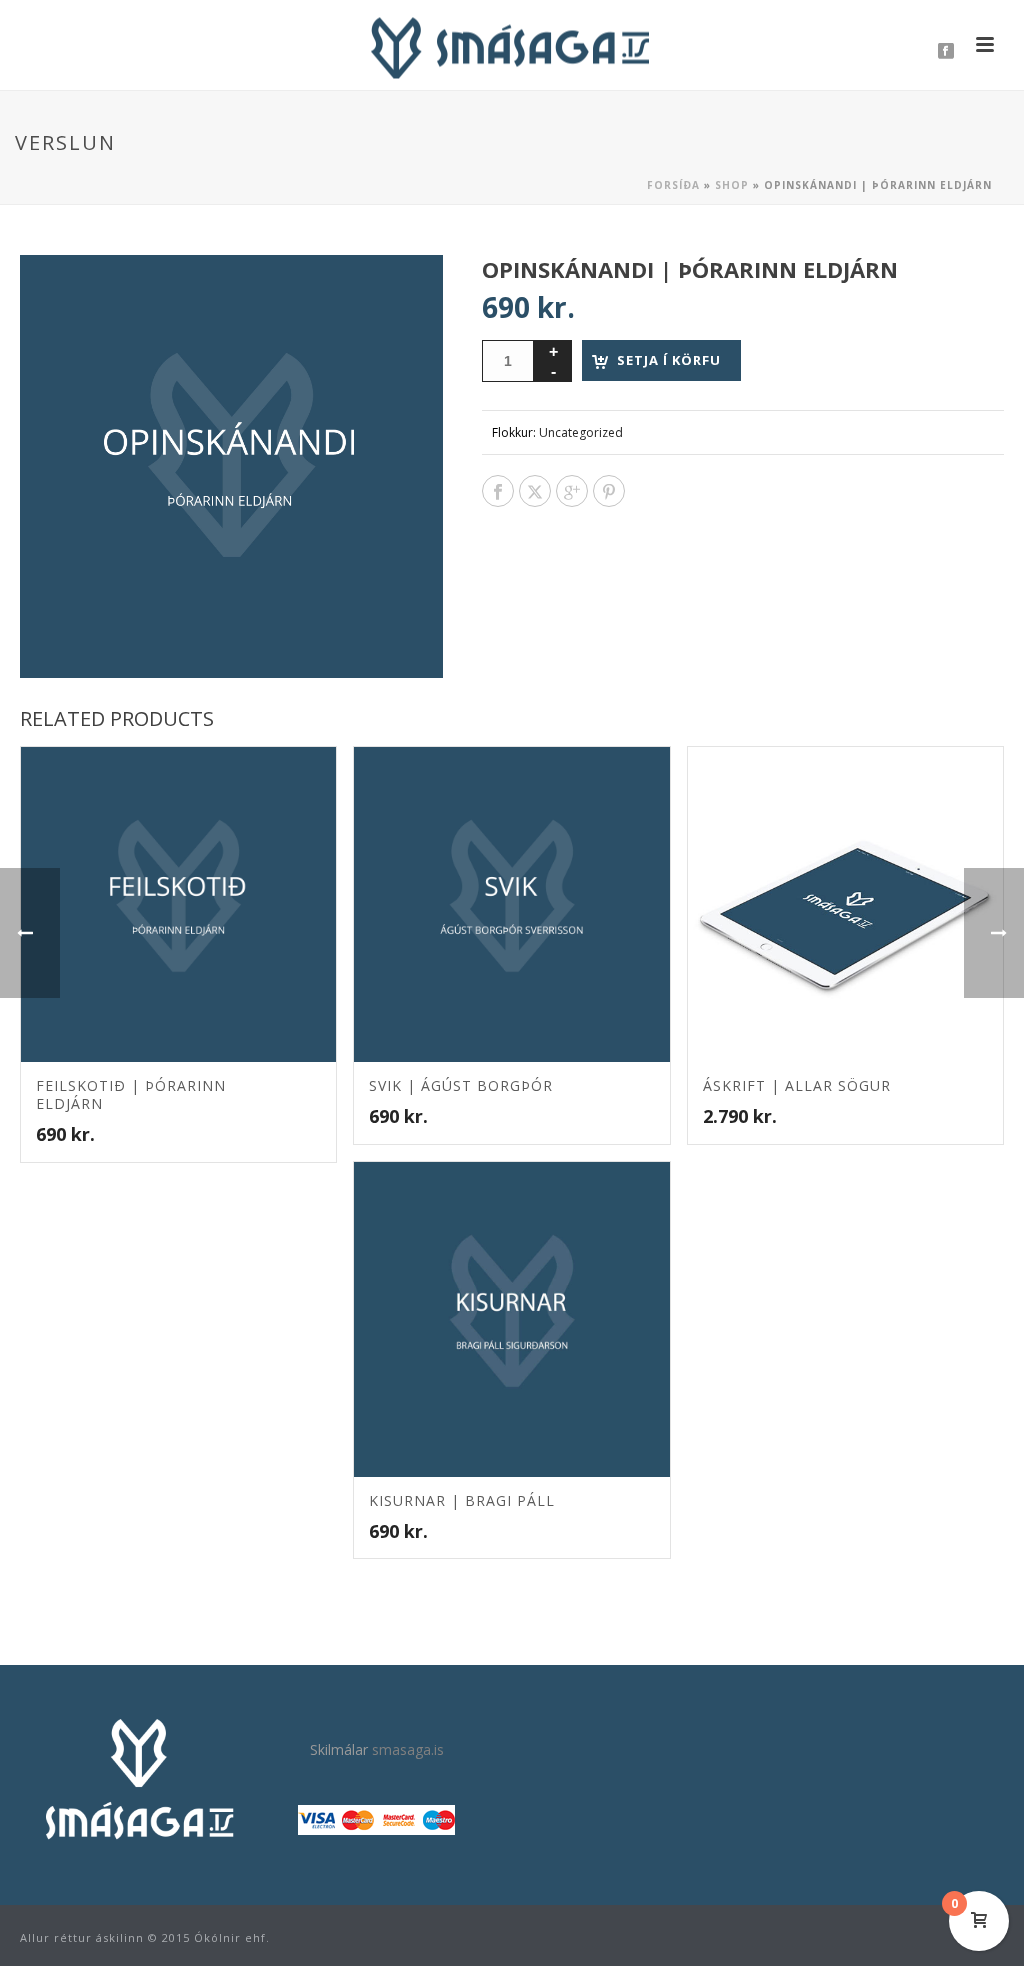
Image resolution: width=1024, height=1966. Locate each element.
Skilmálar (339, 1749)
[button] (404, 294)
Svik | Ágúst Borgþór (461, 1085)
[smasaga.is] (512, 45)
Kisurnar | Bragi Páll (462, 1500)
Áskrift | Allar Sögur (797, 1085)
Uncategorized (581, 432)
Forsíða (673, 185)
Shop (732, 185)
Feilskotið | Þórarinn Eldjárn (131, 1094)
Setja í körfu (669, 360)
